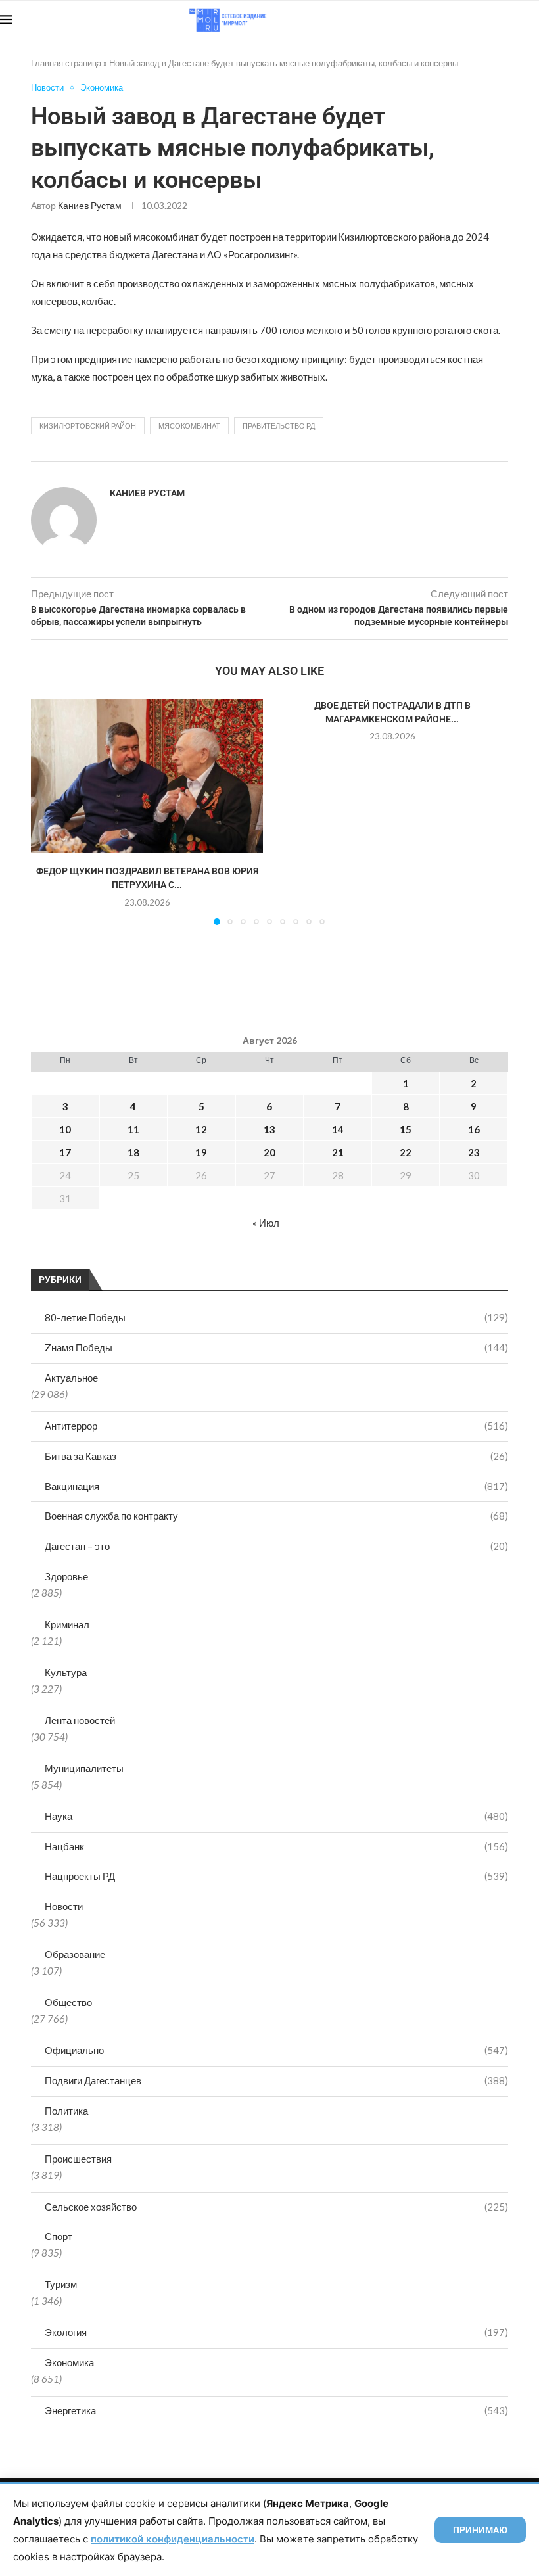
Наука (276, 1816)
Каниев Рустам (90, 205)
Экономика (69, 2362)
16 (474, 1129)
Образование (75, 1954)
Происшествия (78, 2159)
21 (338, 1152)
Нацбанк (276, 1846)
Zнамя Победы (276, 1347)
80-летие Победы (276, 1317)
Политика (66, 2111)
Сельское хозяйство (276, 2207)
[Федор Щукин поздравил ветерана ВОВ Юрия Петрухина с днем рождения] (147, 776)
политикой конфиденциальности (173, 2539)
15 (406, 1129)
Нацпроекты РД (276, 1876)
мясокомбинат (189, 426)
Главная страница (66, 63)
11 (133, 1129)
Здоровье (66, 1576)
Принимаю (480, 2530)
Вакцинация (276, 1486)
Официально (276, 2050)
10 (65, 1129)
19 (201, 1152)
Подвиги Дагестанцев (276, 2080)
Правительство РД (279, 426)
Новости (64, 1906)
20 (269, 1152)
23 (474, 1152)
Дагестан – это (276, 1546)
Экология (276, 2332)
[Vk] (485, 20)
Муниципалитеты (84, 1768)
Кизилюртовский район (88, 426)
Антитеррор (276, 1426)
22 (406, 1152)
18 (133, 1152)
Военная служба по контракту (276, 1516)
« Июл (266, 1223)
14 (338, 1129)
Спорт (59, 2236)
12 (201, 1129)
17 (65, 1152)
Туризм (61, 2284)
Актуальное (71, 1378)
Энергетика (276, 2410)
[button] (49, 811)
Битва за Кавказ (276, 1456)
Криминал (67, 1624)
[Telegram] (499, 20)
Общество (68, 2002)
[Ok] (512, 20)
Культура (66, 1672)
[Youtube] (471, 20)
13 (269, 1129)
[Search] (532, 20)
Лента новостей (80, 1720)
